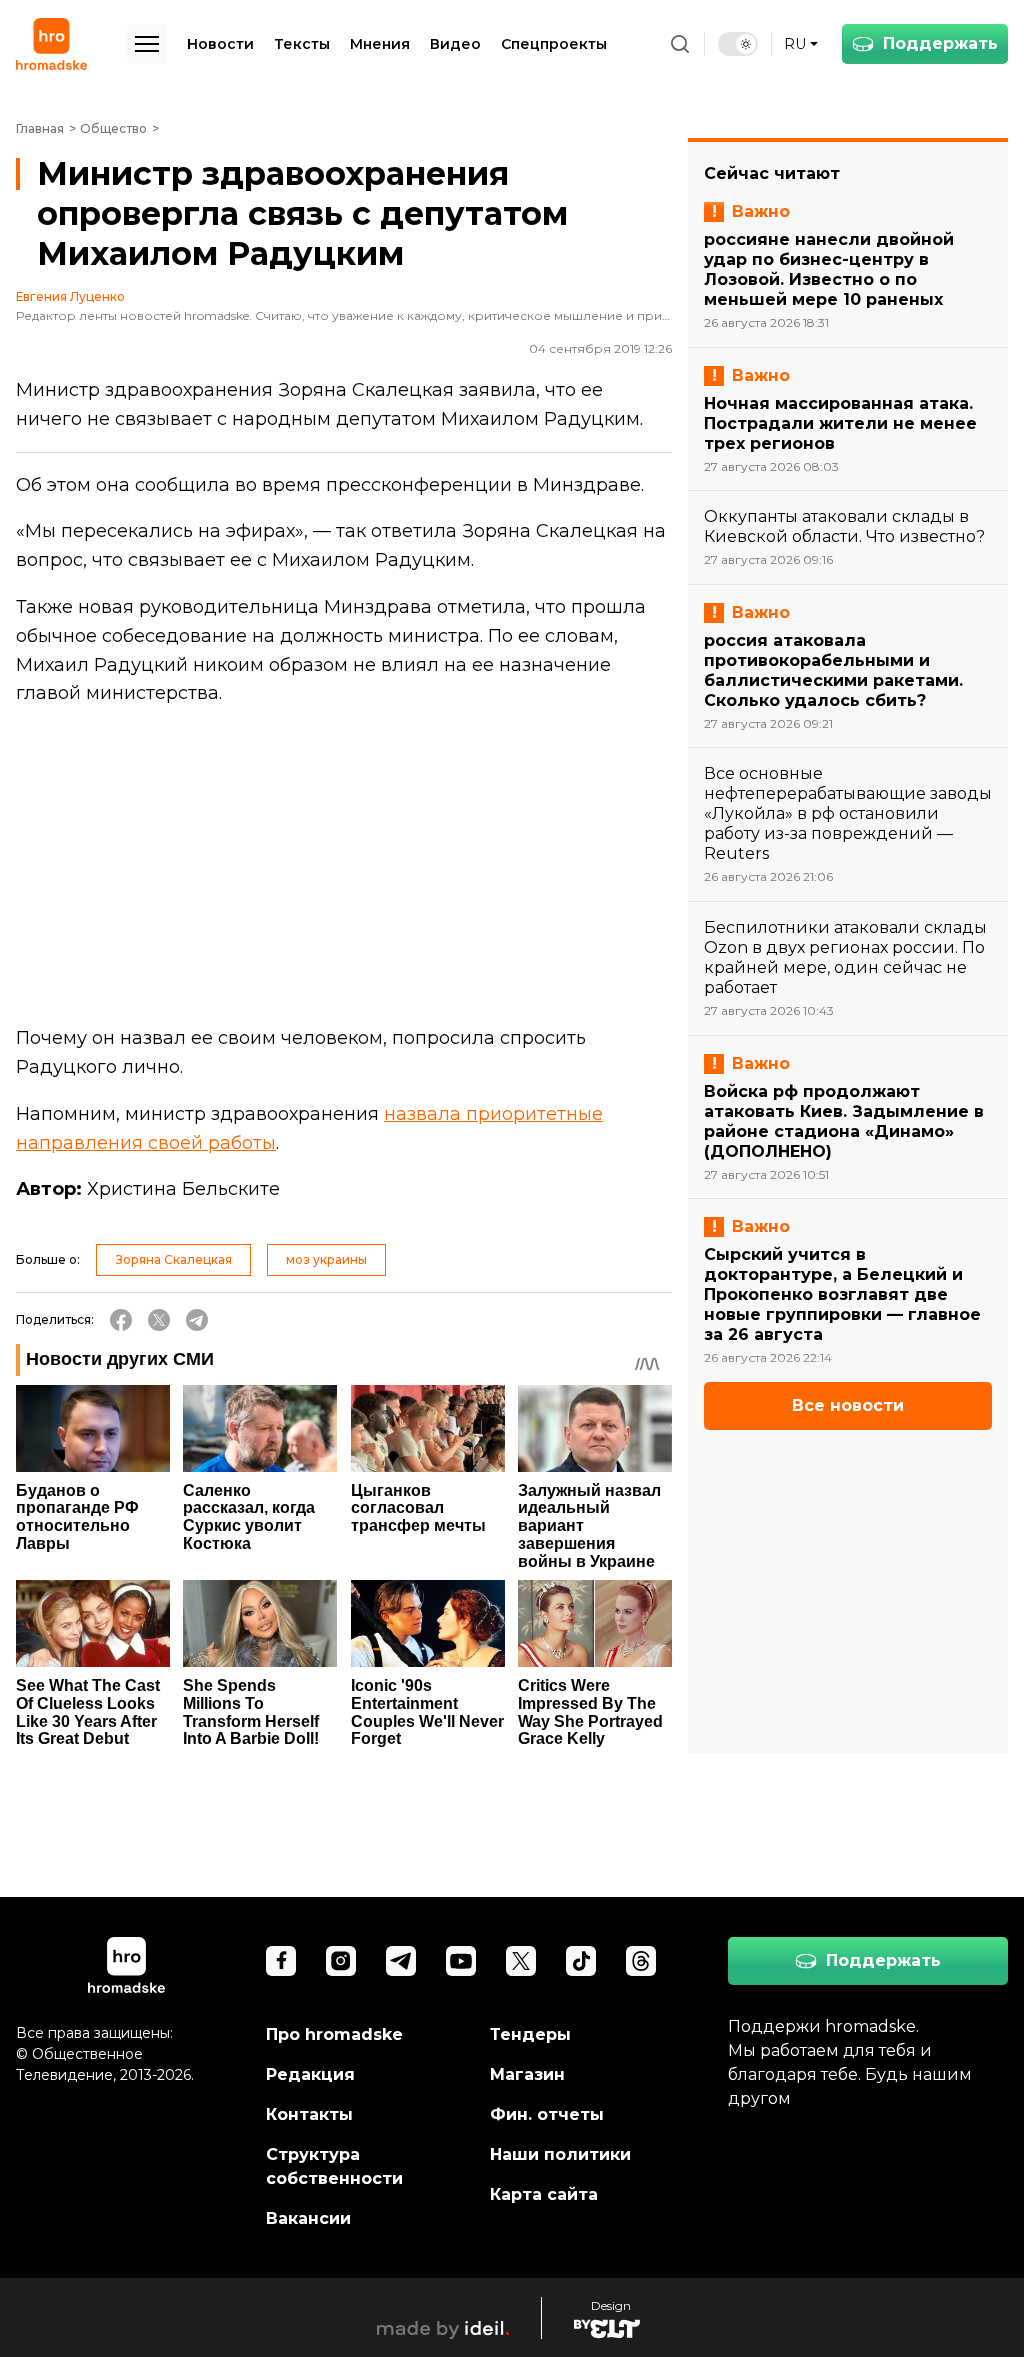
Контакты (309, 2114)
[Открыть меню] (147, 44)
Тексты (302, 44)
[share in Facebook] (121, 1320)
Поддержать (940, 43)
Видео (455, 44)
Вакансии (308, 2218)
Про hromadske (334, 2034)
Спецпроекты (554, 44)
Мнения (380, 44)
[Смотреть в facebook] (281, 1961)
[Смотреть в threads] (641, 1961)
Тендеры (530, 2034)
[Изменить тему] (738, 44)
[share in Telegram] (197, 1320)
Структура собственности (334, 2166)
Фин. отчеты (547, 2114)
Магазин (527, 2074)
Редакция (310, 2074)
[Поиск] (680, 44)
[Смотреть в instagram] (341, 1961)
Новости (220, 44)
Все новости (848, 1405)
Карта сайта (544, 2194)
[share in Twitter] (159, 1320)
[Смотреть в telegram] (401, 1961)
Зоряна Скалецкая (173, 1259)
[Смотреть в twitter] (521, 1961)
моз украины (326, 1259)
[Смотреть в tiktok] (581, 1961)
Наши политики (560, 2154)
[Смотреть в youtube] (461, 1961)
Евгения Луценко (70, 297)
